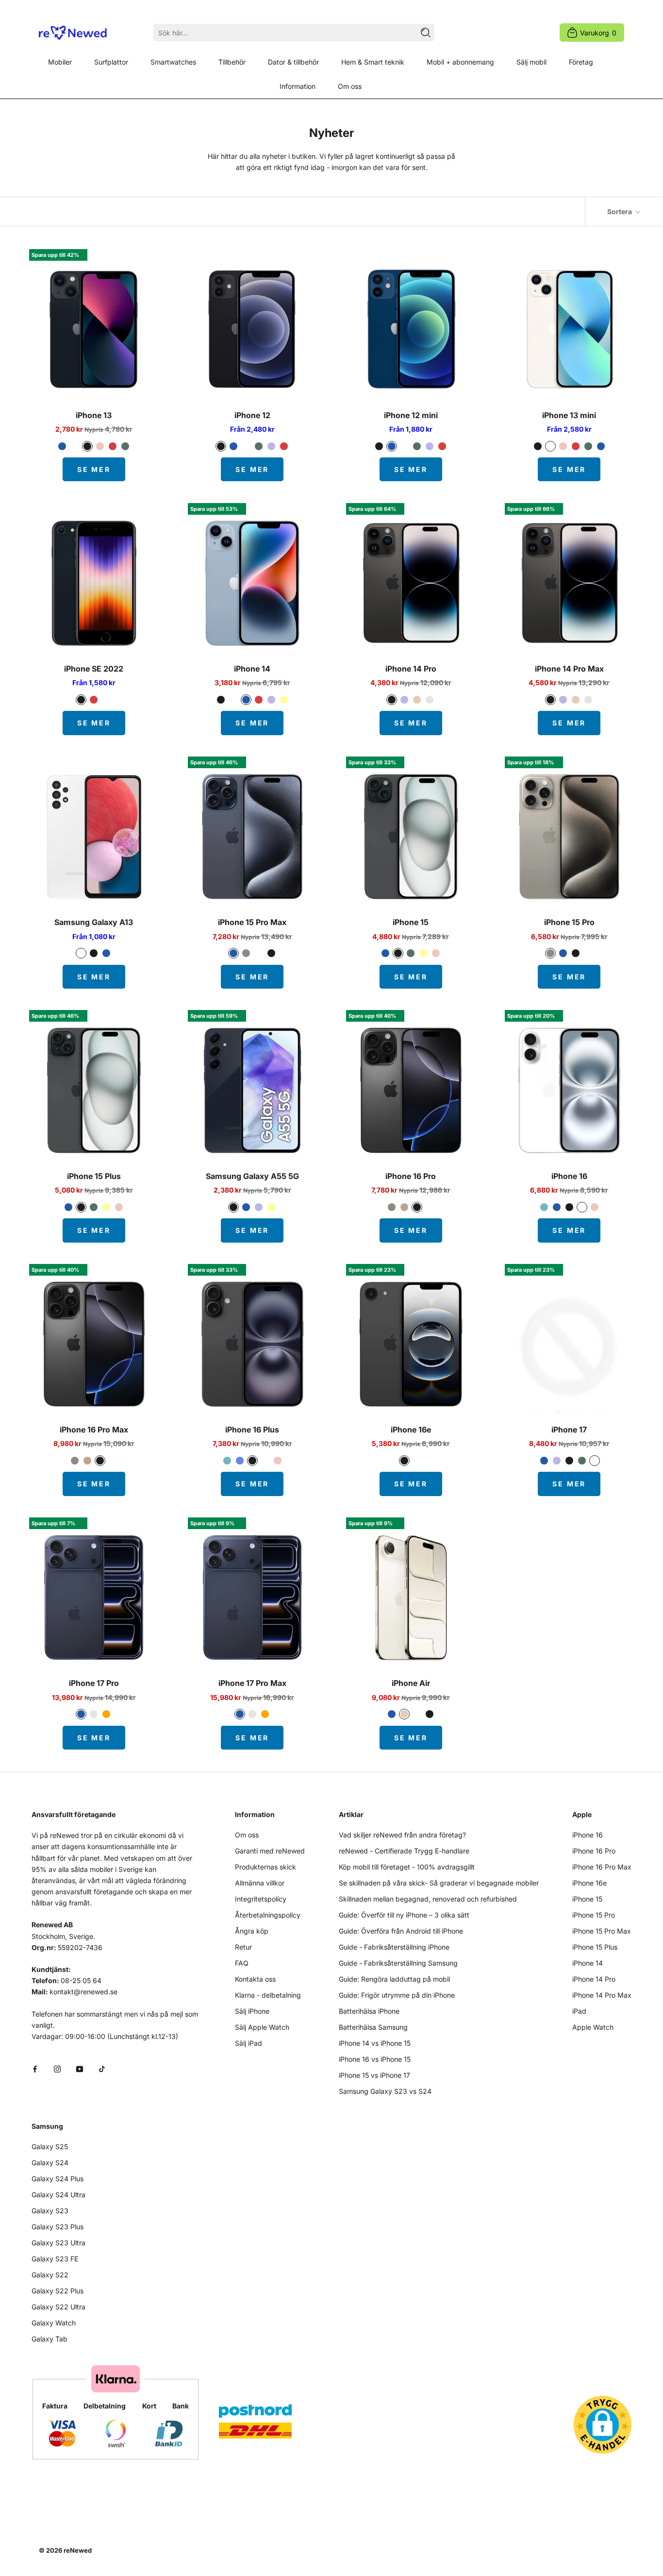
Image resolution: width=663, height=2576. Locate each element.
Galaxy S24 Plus (58, 2179)
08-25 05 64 (81, 1980)
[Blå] (62, 446)
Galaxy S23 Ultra (58, 2243)
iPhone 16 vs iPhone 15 (375, 2059)
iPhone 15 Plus (94, 1176)
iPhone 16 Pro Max (94, 1430)
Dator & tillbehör (293, 62)
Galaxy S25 (50, 2147)
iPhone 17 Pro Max (252, 1683)
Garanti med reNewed (270, 1851)
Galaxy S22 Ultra (58, 2307)
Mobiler (60, 62)
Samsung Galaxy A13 (94, 922)
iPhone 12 (252, 415)
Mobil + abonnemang (460, 62)
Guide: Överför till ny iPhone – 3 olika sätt (404, 1915)
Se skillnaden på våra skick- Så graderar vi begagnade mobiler (439, 1883)
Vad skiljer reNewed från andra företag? (402, 1835)
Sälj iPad (249, 2043)
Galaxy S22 (50, 2275)
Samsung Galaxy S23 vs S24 (385, 2091)
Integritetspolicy (261, 1899)
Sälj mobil (531, 62)
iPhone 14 (252, 669)
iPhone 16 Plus (252, 1430)
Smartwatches (173, 62)
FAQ (242, 1963)
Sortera (620, 211)
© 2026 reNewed (65, 2550)
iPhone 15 (411, 922)
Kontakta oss (255, 1979)
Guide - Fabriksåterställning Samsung (398, 1963)
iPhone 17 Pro (94, 1683)
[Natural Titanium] (246, 953)
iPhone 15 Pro (569, 922)
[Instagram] (57, 2068)
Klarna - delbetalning (268, 1995)
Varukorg (598, 33)
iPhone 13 (94, 415)
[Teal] (544, 1207)
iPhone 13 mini (569, 415)
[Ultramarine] (240, 1461)
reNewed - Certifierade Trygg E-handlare (404, 1851)
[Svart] (87, 446)
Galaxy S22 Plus (58, 2291)
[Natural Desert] (404, 1207)
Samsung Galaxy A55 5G (252, 1176)
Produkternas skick (265, 1867)
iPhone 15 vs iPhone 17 (374, 2075)
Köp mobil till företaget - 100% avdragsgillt (407, 1867)
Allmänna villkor (260, 1883)
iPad (579, 2011)
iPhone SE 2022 (94, 669)
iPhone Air (411, 1683)
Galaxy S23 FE (55, 2259)
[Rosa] (100, 446)
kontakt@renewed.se (83, 1992)
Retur (243, 1947)
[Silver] (430, 700)
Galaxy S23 (50, 2211)
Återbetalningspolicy (268, 1915)
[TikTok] (102, 2068)
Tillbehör (232, 62)
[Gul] (284, 700)
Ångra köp (252, 1931)
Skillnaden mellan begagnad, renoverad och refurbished (428, 1899)
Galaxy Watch (54, 2323)
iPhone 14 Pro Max (569, 669)
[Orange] (106, 1714)
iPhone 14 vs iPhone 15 (375, 2043)
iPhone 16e (411, 1430)
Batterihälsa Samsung (373, 2027)
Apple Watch (593, 2027)
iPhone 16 (569, 1176)
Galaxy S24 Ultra (58, 2195)
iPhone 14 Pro (411, 669)
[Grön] (125, 446)
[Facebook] (35, 2068)
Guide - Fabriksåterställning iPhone (394, 1947)
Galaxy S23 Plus (58, 2227)
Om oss (350, 86)
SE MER (94, 469)
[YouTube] (80, 2068)
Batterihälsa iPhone (369, 2011)
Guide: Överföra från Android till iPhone (401, 1931)
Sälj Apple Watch (262, 2027)
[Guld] (417, 700)
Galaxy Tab (50, 2339)
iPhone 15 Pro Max (252, 922)
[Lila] (271, 446)
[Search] (426, 33)
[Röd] (113, 446)
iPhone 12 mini (411, 415)
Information (298, 86)
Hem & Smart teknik (373, 62)
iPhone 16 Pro (411, 1176)
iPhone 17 (569, 1430)
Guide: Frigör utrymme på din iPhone (397, 1995)
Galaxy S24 (50, 2163)
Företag (581, 62)
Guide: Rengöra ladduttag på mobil (394, 1979)
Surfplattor (111, 62)
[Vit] (75, 446)
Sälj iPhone (252, 2011)
